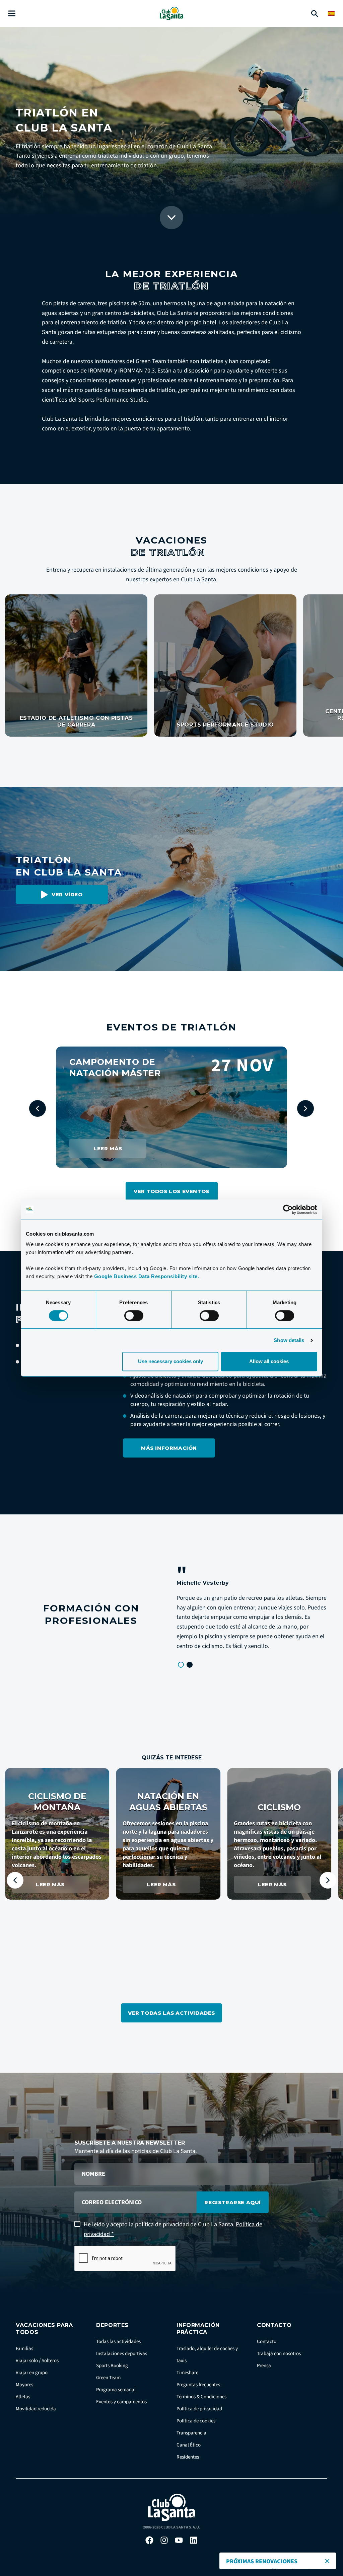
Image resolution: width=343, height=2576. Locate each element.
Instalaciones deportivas (122, 2354)
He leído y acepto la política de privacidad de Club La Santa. (173, 2229)
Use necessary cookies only (170, 1361)
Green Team (108, 2378)
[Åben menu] (12, 14)
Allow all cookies (269, 1361)
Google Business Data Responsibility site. (147, 1276)
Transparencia (191, 2433)
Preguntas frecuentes (198, 2385)
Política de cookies (196, 2421)
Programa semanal (116, 2390)
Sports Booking (112, 2366)
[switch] (134, 1316)
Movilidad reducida (36, 2409)
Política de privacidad (199, 2409)
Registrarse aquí (233, 2202)
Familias (24, 2349)
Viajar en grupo (32, 2373)
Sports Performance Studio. (113, 400)
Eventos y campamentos (121, 2402)
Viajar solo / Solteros (37, 2361)
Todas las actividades (118, 2342)
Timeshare (187, 2373)
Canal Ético (189, 2445)
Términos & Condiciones (201, 2397)
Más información (169, 1448)
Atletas (23, 2397)
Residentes (188, 2457)
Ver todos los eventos (171, 1191)
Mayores (24, 2385)
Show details (289, 1340)
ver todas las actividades (171, 2013)
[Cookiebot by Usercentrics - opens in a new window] (288, 1210)
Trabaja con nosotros (279, 2354)
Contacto (267, 2342)
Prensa (264, 2366)
